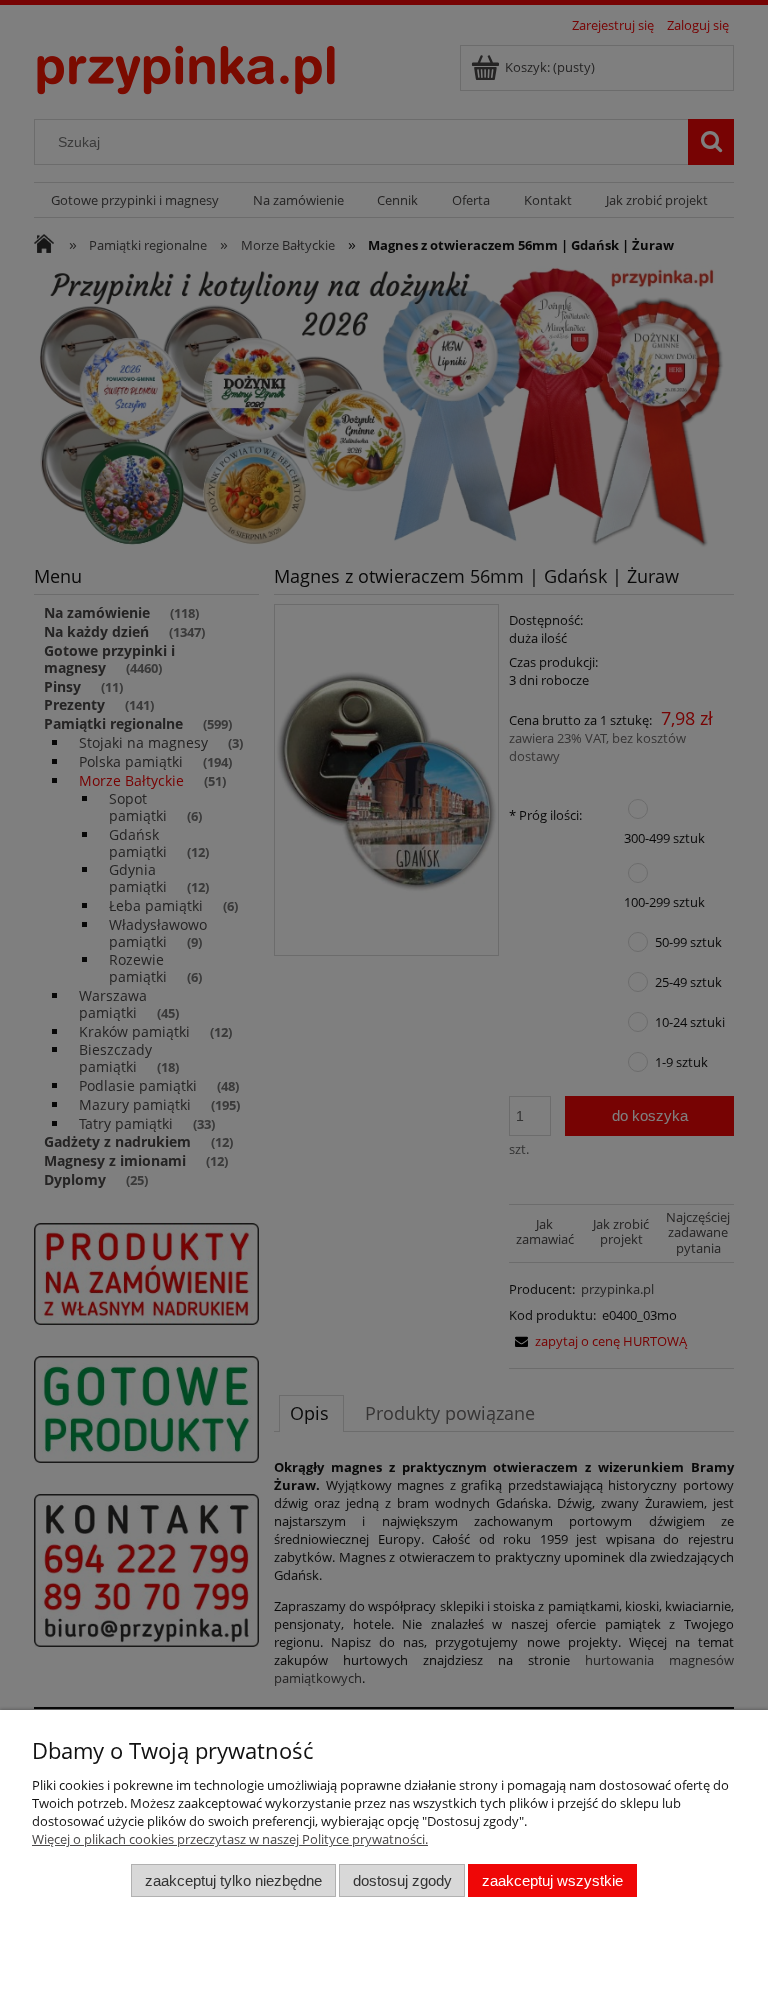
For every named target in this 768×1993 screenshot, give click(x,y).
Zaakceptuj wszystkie (552, 1880)
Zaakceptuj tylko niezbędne (233, 1880)
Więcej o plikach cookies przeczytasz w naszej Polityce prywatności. (230, 1839)
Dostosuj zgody (402, 1880)
